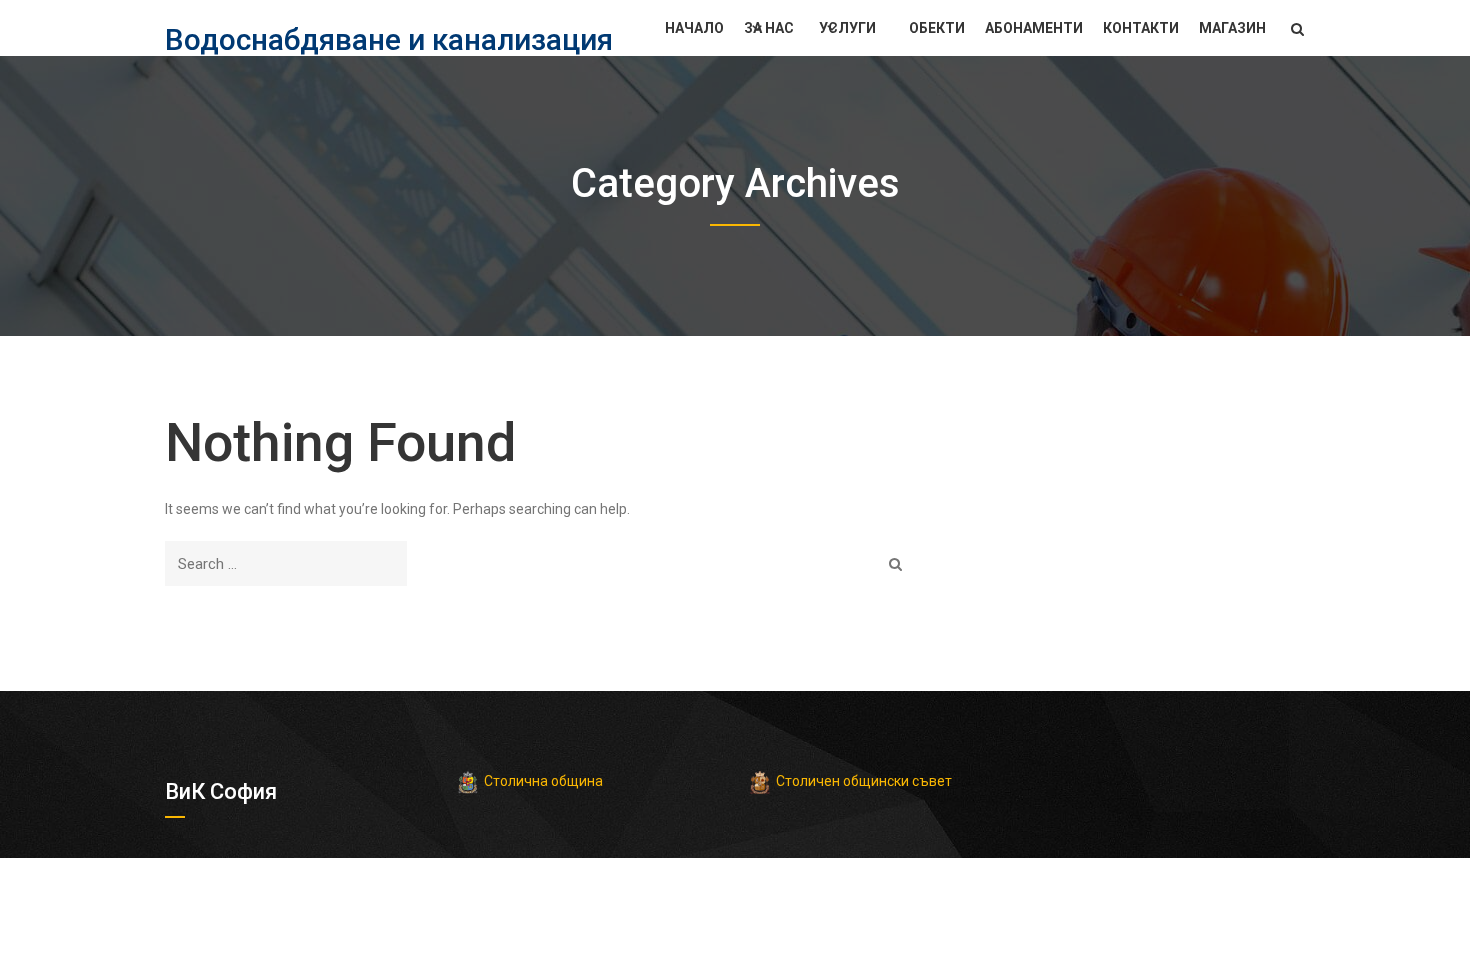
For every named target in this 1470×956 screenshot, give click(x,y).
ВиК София (221, 791)
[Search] (895, 563)
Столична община (543, 781)
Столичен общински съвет (864, 781)
